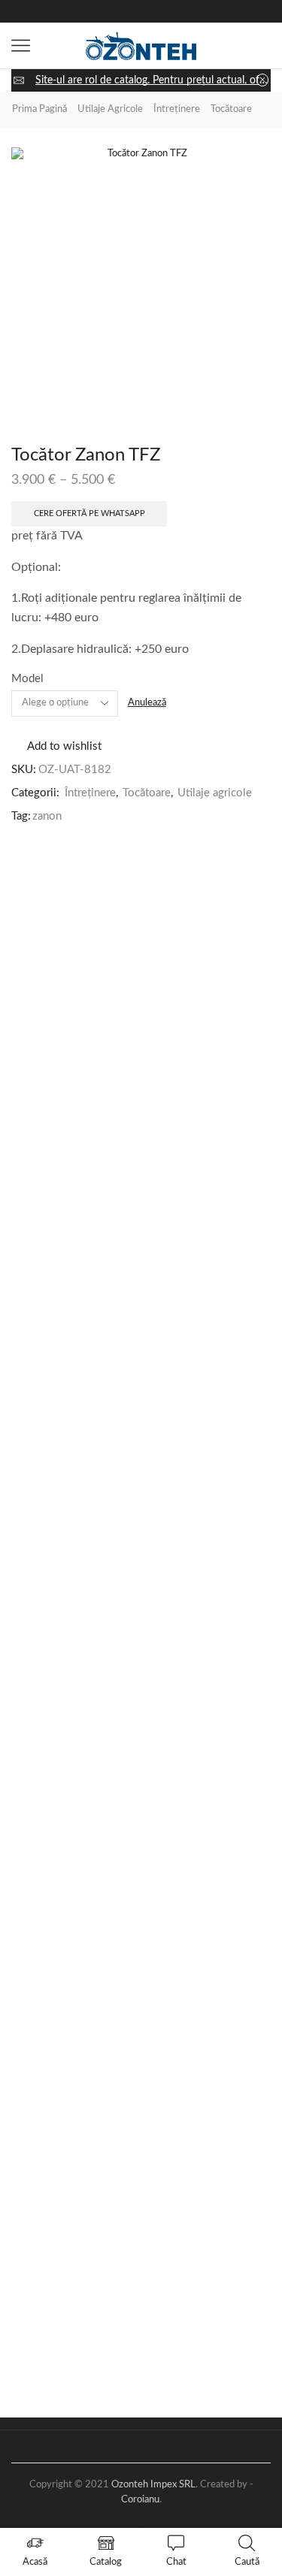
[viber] (180, 12)
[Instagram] (103, 12)
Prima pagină (39, 109)
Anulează (147, 703)
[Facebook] (77, 12)
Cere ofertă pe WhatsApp (89, 513)
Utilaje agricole (110, 109)
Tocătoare (231, 109)
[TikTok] (129, 12)
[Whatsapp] (154, 12)
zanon (47, 816)
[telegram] (205, 12)
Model (27, 679)
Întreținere (177, 109)
